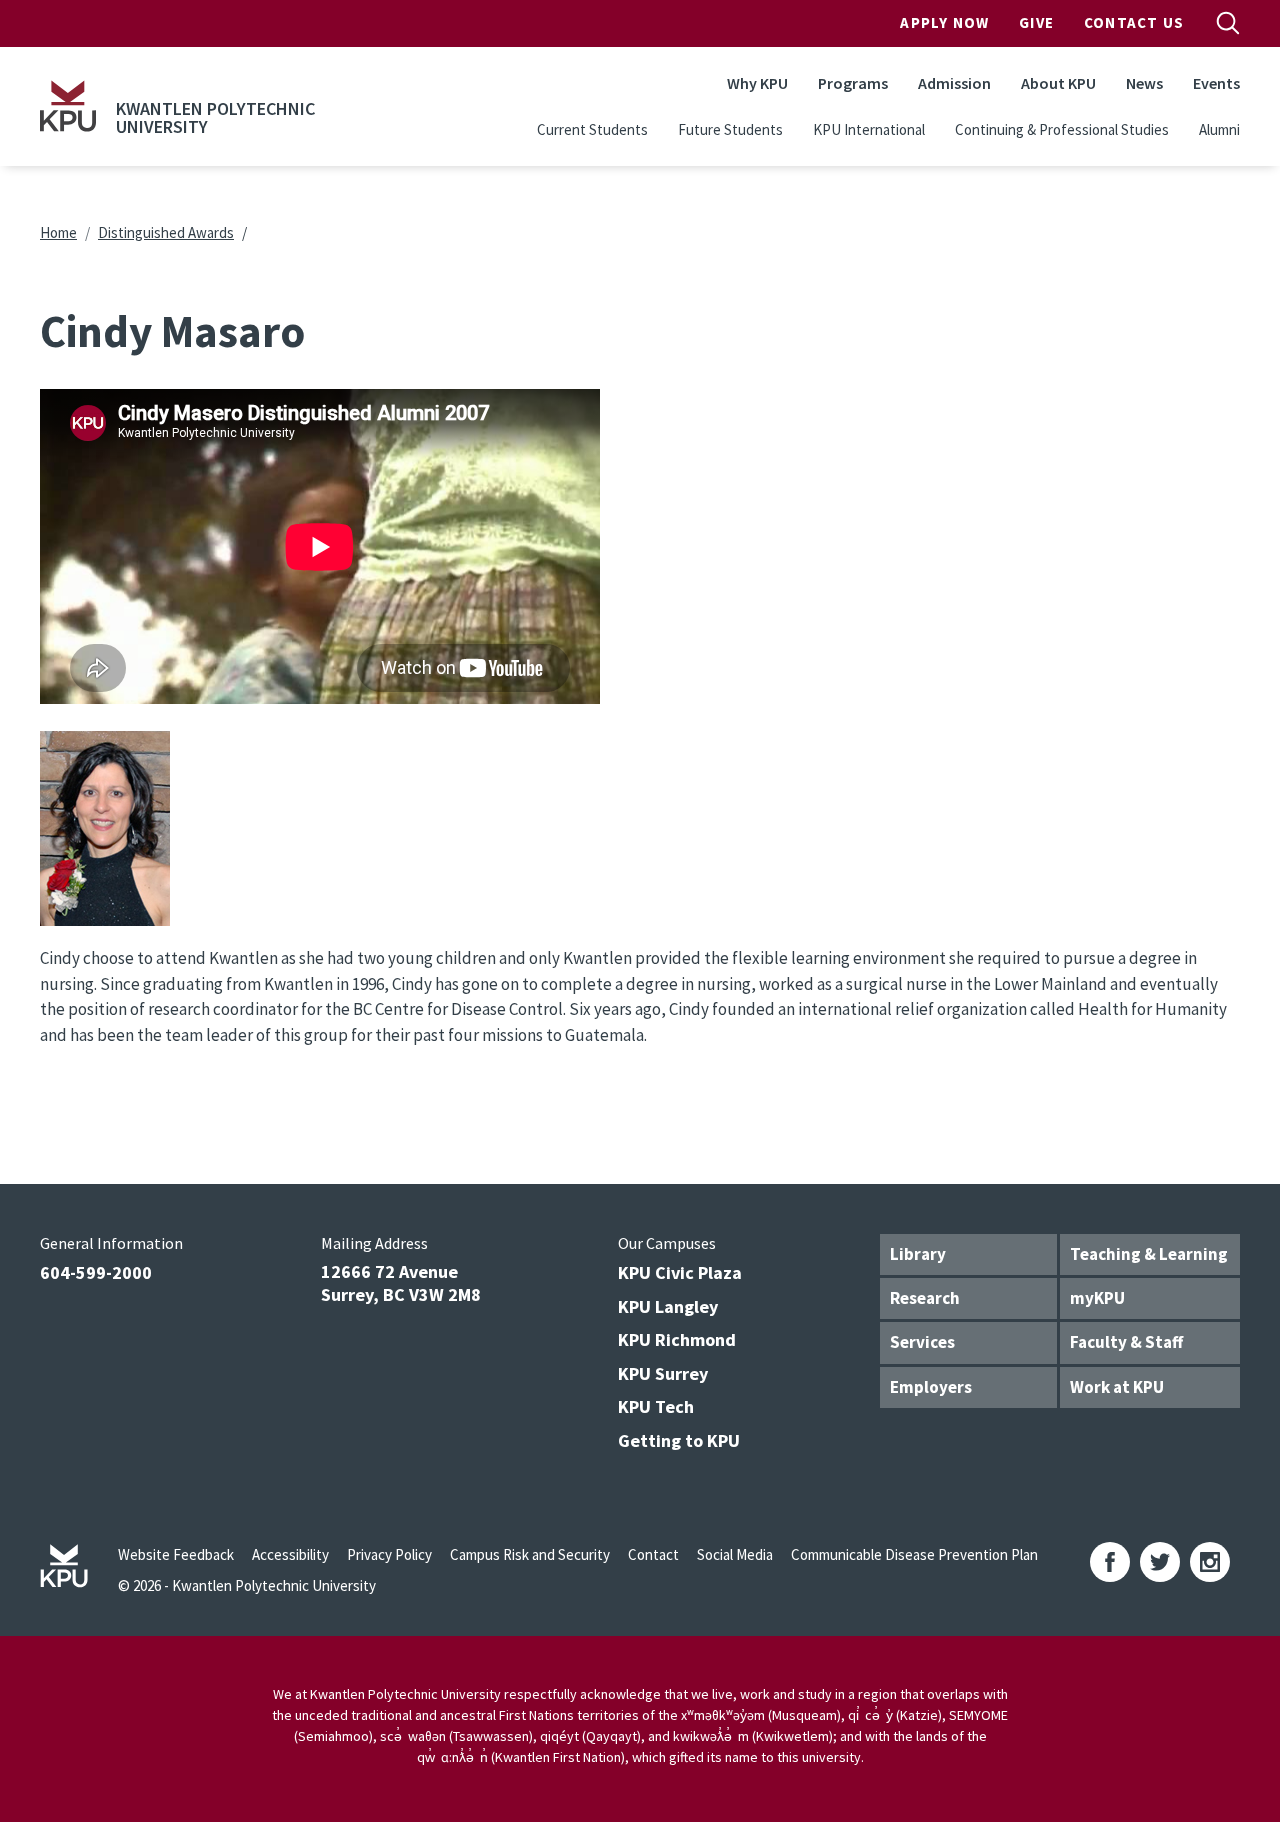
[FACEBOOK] (1110, 1562)
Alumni (1219, 129)
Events (1216, 83)
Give (1036, 22)
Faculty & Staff (1126, 1342)
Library (918, 1254)
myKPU (1097, 1298)
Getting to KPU (679, 1440)
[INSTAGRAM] (1210, 1562)
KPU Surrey (663, 1373)
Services (922, 1342)
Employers (931, 1387)
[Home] (68, 106)
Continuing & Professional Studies (1062, 129)
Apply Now (944, 22)
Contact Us (1134, 22)
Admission (954, 83)
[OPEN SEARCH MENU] (1228, 23)
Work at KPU (1117, 1387)
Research (925, 1298)
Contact (653, 1554)
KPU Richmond (677, 1339)
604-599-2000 (96, 1272)
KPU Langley (668, 1306)
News (1144, 83)
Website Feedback (176, 1554)
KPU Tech (656, 1406)
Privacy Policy (389, 1554)
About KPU (1058, 83)
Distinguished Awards (166, 232)
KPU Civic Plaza (680, 1272)
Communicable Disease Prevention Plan (914, 1554)
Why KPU (757, 83)
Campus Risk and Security (530, 1554)
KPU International (869, 129)
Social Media (735, 1554)
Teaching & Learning (1149, 1254)
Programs (853, 83)
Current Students (592, 129)
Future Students (730, 129)
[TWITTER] (1160, 1562)
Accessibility (290, 1554)
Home (58, 232)
